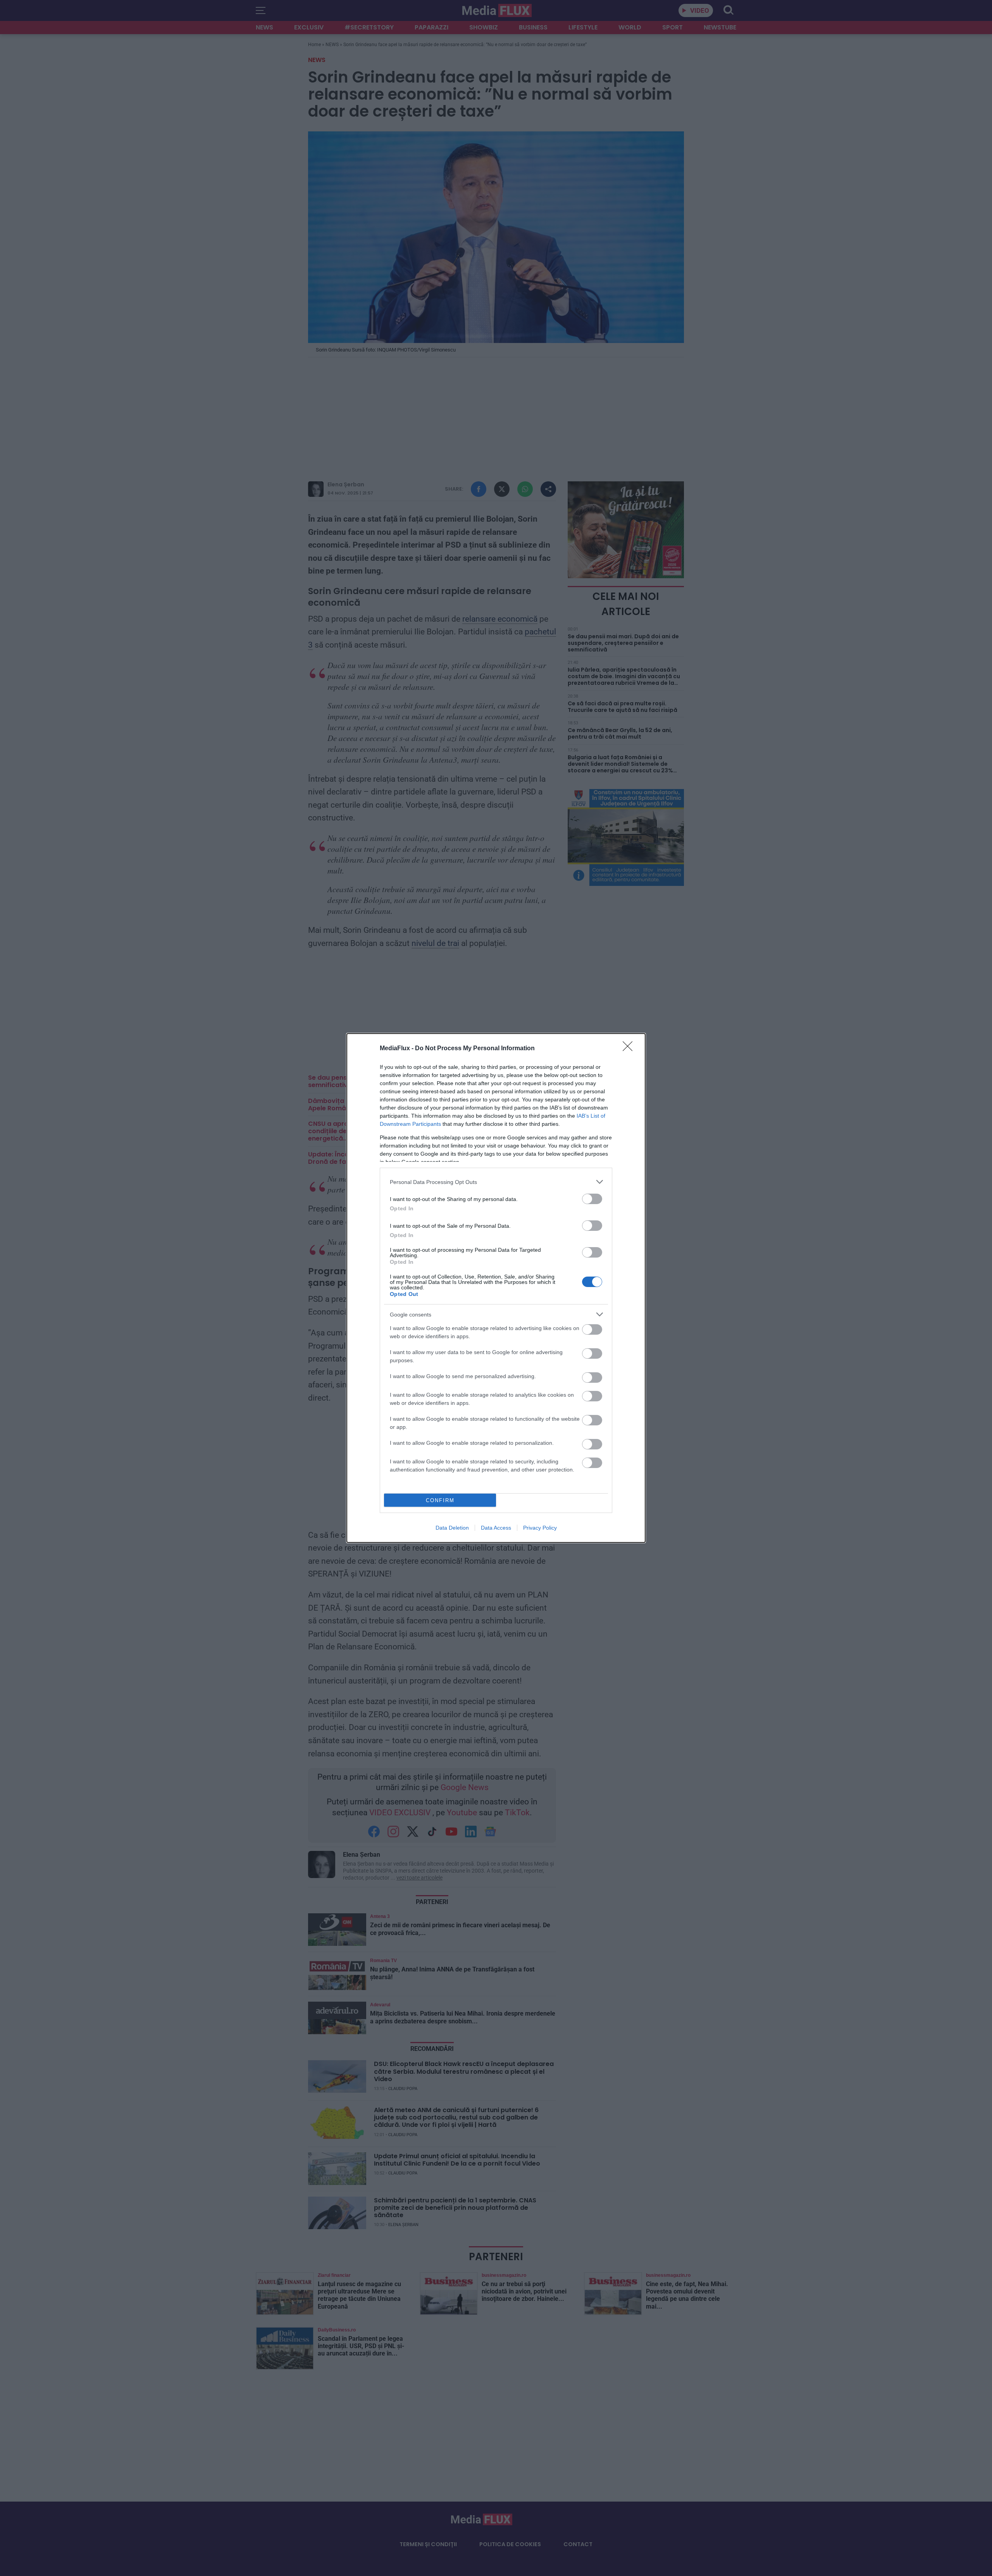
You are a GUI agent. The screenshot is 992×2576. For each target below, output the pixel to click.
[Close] (630, 1049)
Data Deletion (452, 1528)
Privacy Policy (540, 1528)
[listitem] (496, 1182)
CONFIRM (440, 1500)
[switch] (592, 1199)
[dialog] (496, 1288)
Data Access (496, 1528)
